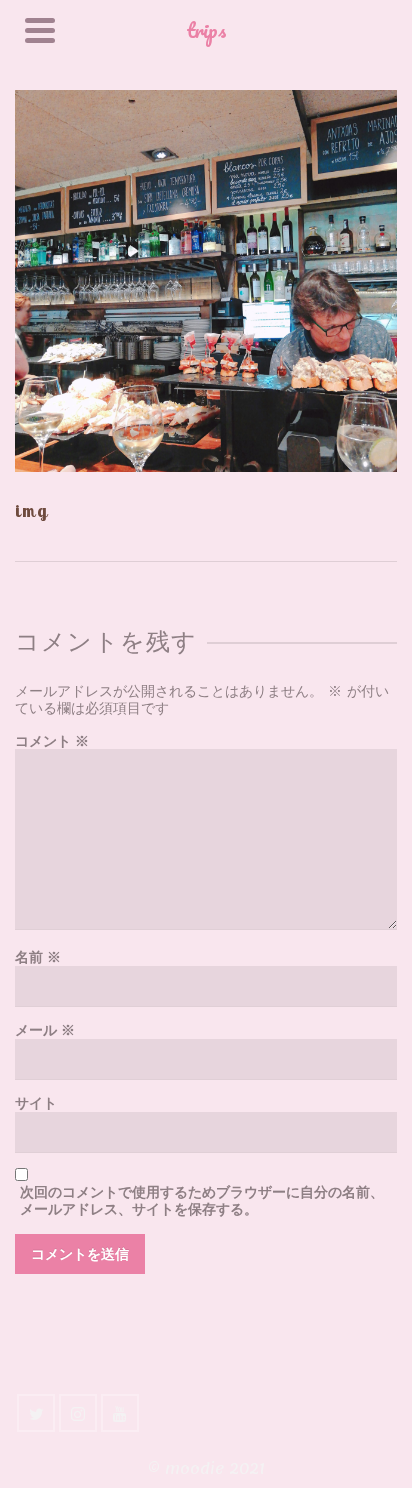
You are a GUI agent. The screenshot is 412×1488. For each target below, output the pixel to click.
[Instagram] (78, 1413)
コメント (52, 741)
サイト (36, 1103)
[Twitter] (36, 1413)
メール (45, 1030)
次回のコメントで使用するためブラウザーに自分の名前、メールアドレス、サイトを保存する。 (202, 1201)
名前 (38, 957)
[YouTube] (120, 1413)
